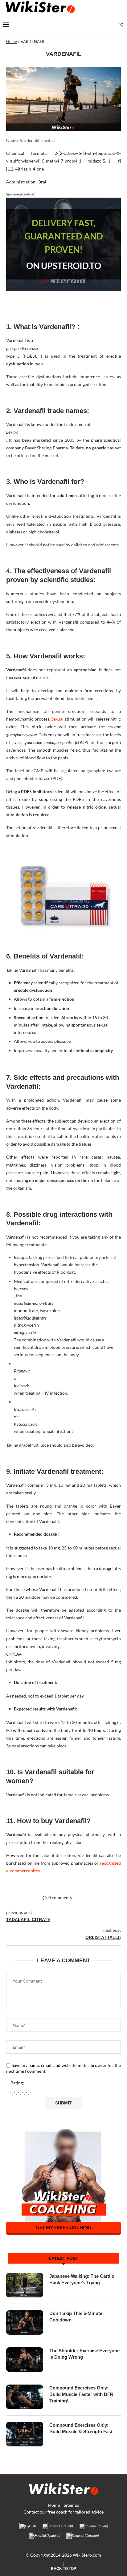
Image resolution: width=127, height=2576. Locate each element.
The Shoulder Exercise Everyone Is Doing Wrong (84, 2354)
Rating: (17, 2083)
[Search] (121, 25)
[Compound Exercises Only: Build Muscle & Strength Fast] (25, 2434)
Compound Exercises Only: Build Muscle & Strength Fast (81, 2428)
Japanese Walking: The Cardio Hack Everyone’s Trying (82, 2279)
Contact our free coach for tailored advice (63, 2512)
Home (12, 42)
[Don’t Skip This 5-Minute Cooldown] (25, 2322)
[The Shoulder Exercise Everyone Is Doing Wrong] (25, 2360)
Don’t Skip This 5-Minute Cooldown (76, 2317)
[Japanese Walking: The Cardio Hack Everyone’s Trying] (25, 2285)
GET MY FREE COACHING (64, 2227)
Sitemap (72, 2505)
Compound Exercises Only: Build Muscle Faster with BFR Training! (81, 2394)
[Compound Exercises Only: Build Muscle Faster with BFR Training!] (25, 2397)
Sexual (57, 719)
